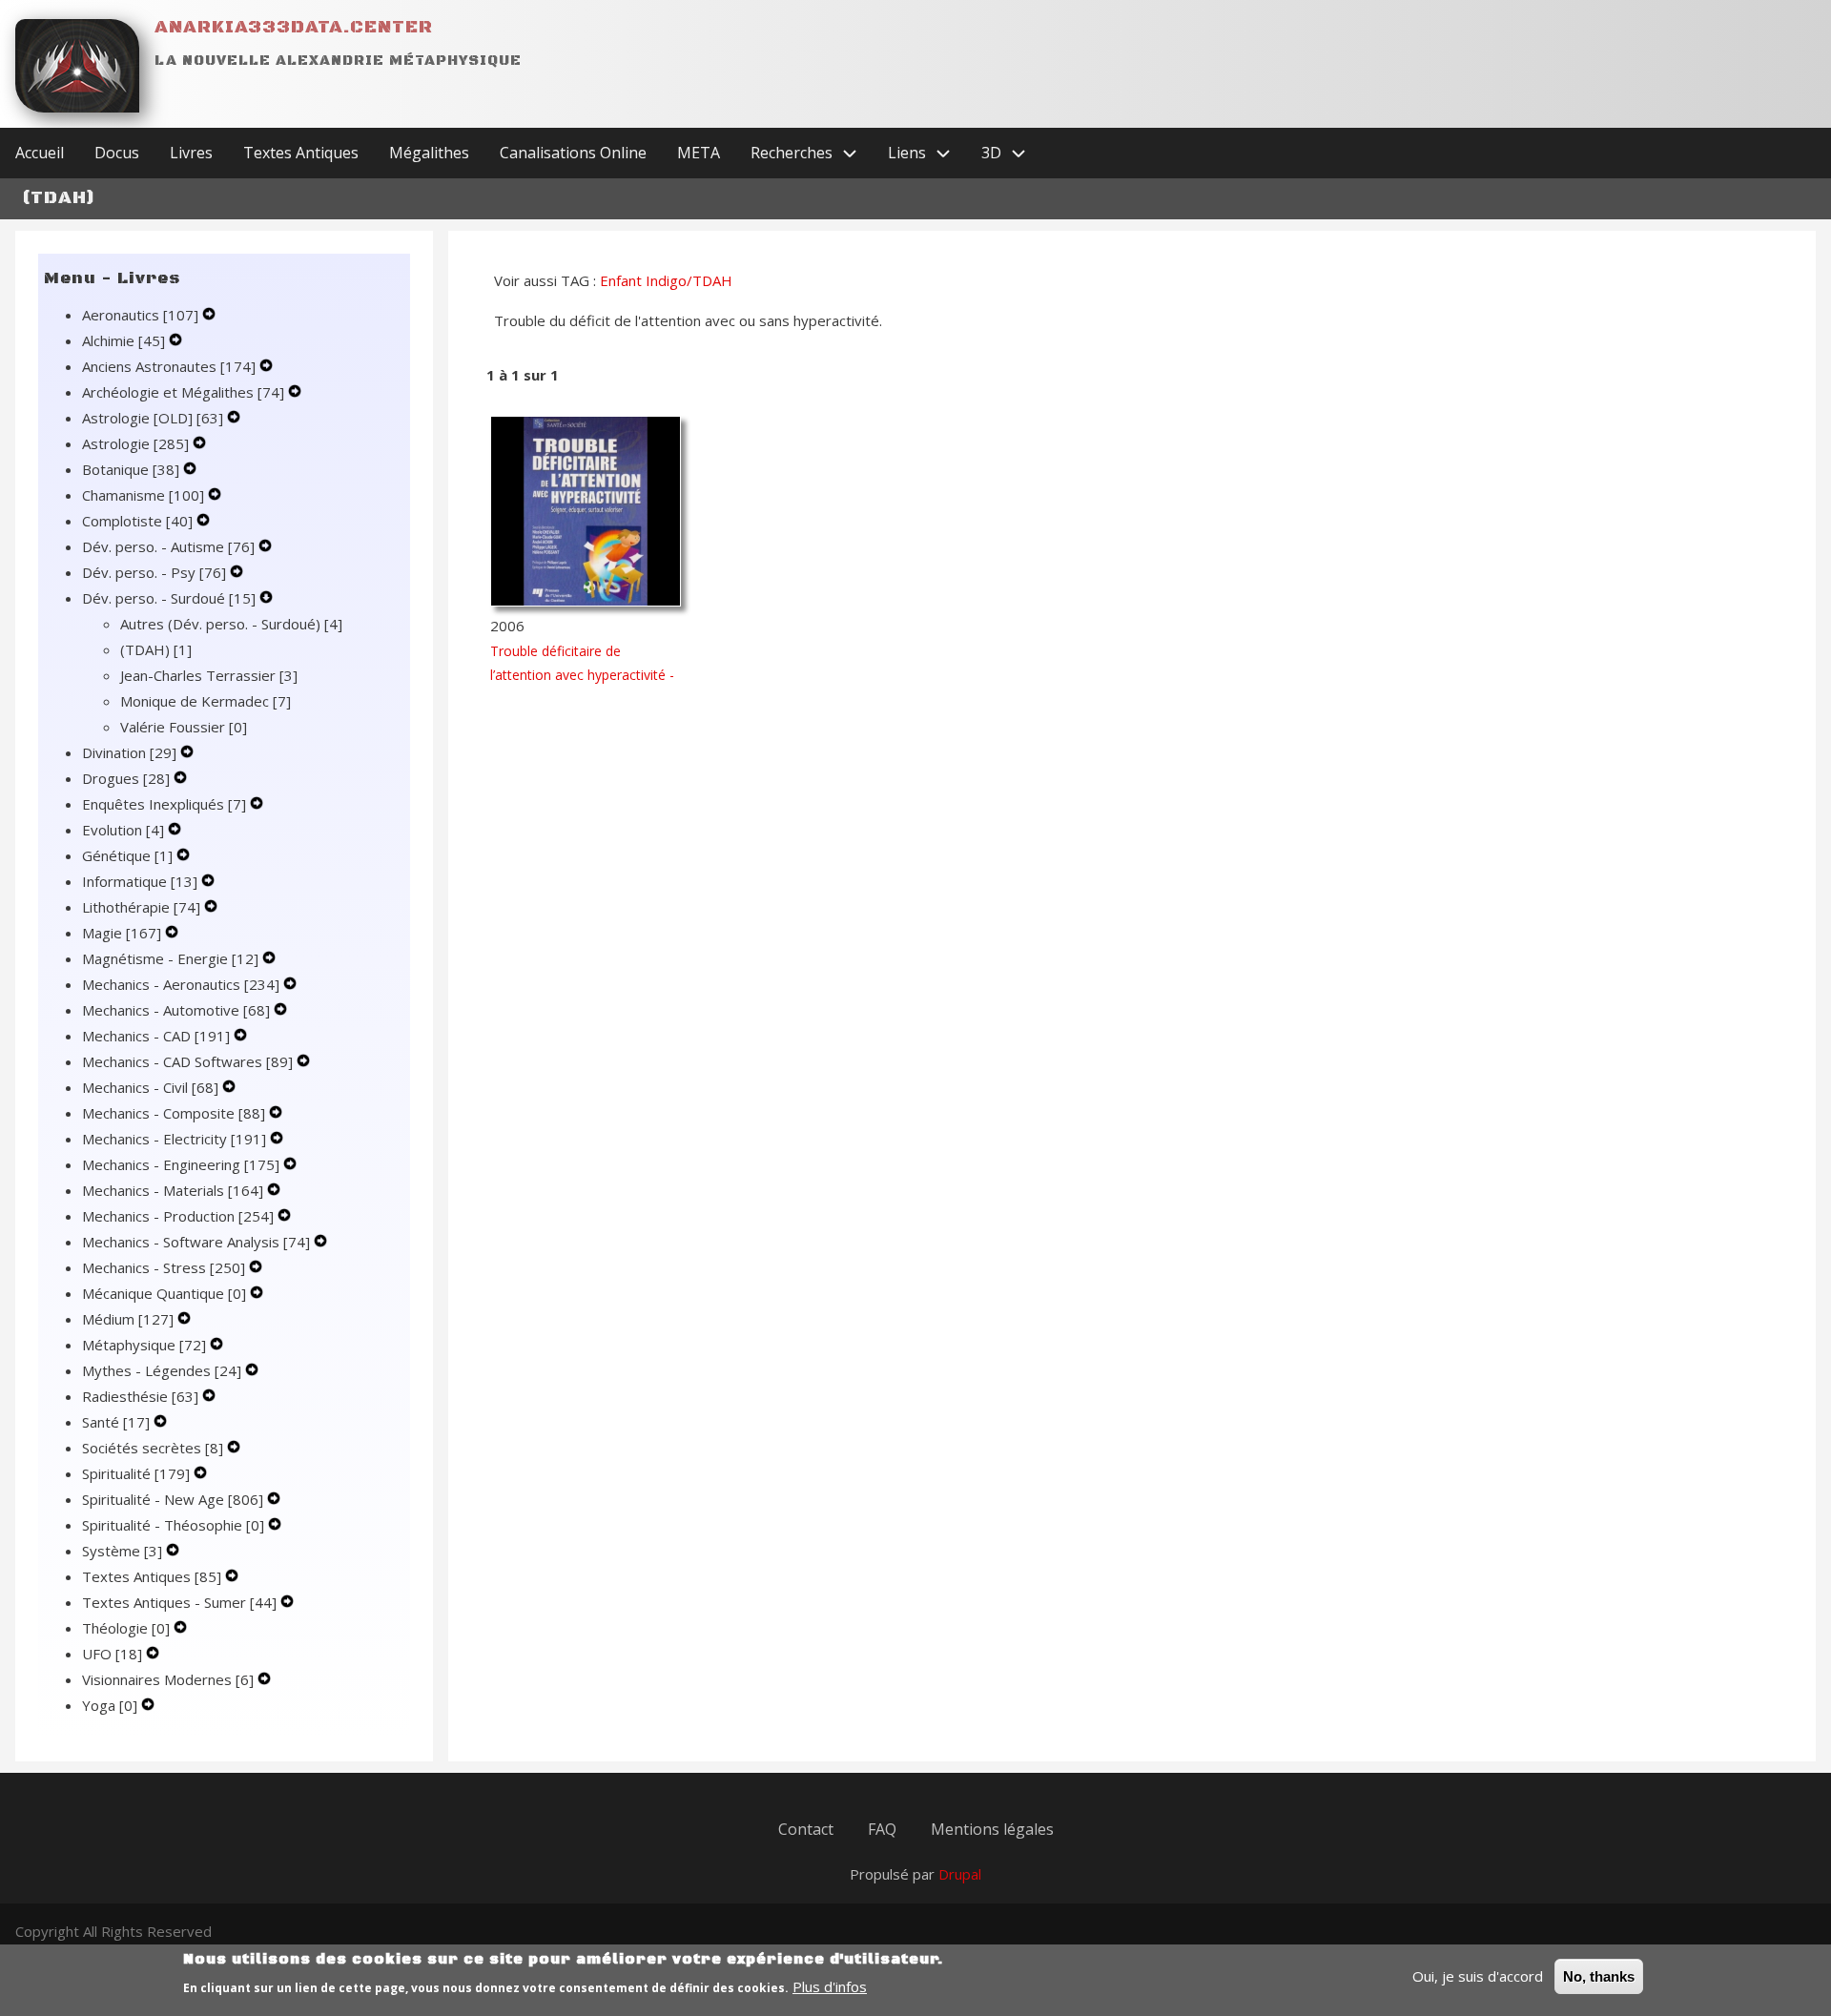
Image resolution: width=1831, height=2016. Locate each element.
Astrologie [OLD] (153, 418)
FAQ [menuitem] (882, 1829)
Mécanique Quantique (164, 1293)
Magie (122, 933)
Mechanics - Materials (173, 1190)
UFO (112, 1654)
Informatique (140, 881)
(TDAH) (156, 649)
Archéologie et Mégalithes (183, 392)
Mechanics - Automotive (176, 1010)
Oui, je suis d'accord (1478, 1976)
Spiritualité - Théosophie (173, 1525)
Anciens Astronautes (169, 366)
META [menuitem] (699, 153)
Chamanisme (143, 495)
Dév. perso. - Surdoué (169, 598)
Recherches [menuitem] (792, 153)
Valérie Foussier (184, 727)
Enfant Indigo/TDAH (666, 280)
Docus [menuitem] (117, 153)
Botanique (131, 469)
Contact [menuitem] (806, 1829)
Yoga (110, 1705)
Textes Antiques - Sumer (179, 1602)
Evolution (123, 830)
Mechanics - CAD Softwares (187, 1061)
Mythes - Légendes (162, 1370)
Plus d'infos (830, 1986)
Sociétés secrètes (153, 1448)
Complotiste (137, 521)
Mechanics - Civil (150, 1087)
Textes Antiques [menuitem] (301, 153)
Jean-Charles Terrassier (209, 675)
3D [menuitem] (991, 153)
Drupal (960, 1874)
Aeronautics (140, 315)
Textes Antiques (152, 1576)
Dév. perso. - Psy (154, 572)
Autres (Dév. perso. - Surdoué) (231, 624)
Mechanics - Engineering (181, 1164)
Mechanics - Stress (164, 1267)
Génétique (127, 855)
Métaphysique (144, 1345)
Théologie (126, 1628)
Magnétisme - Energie (170, 958)
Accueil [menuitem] (40, 153)
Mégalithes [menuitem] (429, 153)
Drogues (126, 778)
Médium (128, 1319)
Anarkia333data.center (294, 27)
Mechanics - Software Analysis (196, 1242)
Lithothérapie (141, 907)
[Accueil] (77, 66)
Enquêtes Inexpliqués (164, 804)
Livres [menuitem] (191, 153)
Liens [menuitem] (907, 153)
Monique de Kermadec (206, 701)
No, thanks (1599, 1976)
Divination (129, 752)
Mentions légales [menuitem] (992, 1829)
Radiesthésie (140, 1396)
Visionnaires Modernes (168, 1679)
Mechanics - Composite (174, 1113)
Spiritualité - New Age (173, 1499)
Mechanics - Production (178, 1216)
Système (122, 1551)
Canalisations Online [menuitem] (573, 153)
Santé (116, 1422)
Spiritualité (136, 1473)
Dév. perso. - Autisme (168, 546)
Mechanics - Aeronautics (181, 984)
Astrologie (135, 443)
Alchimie (123, 340)
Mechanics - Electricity (174, 1139)
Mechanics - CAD (156, 1036)
